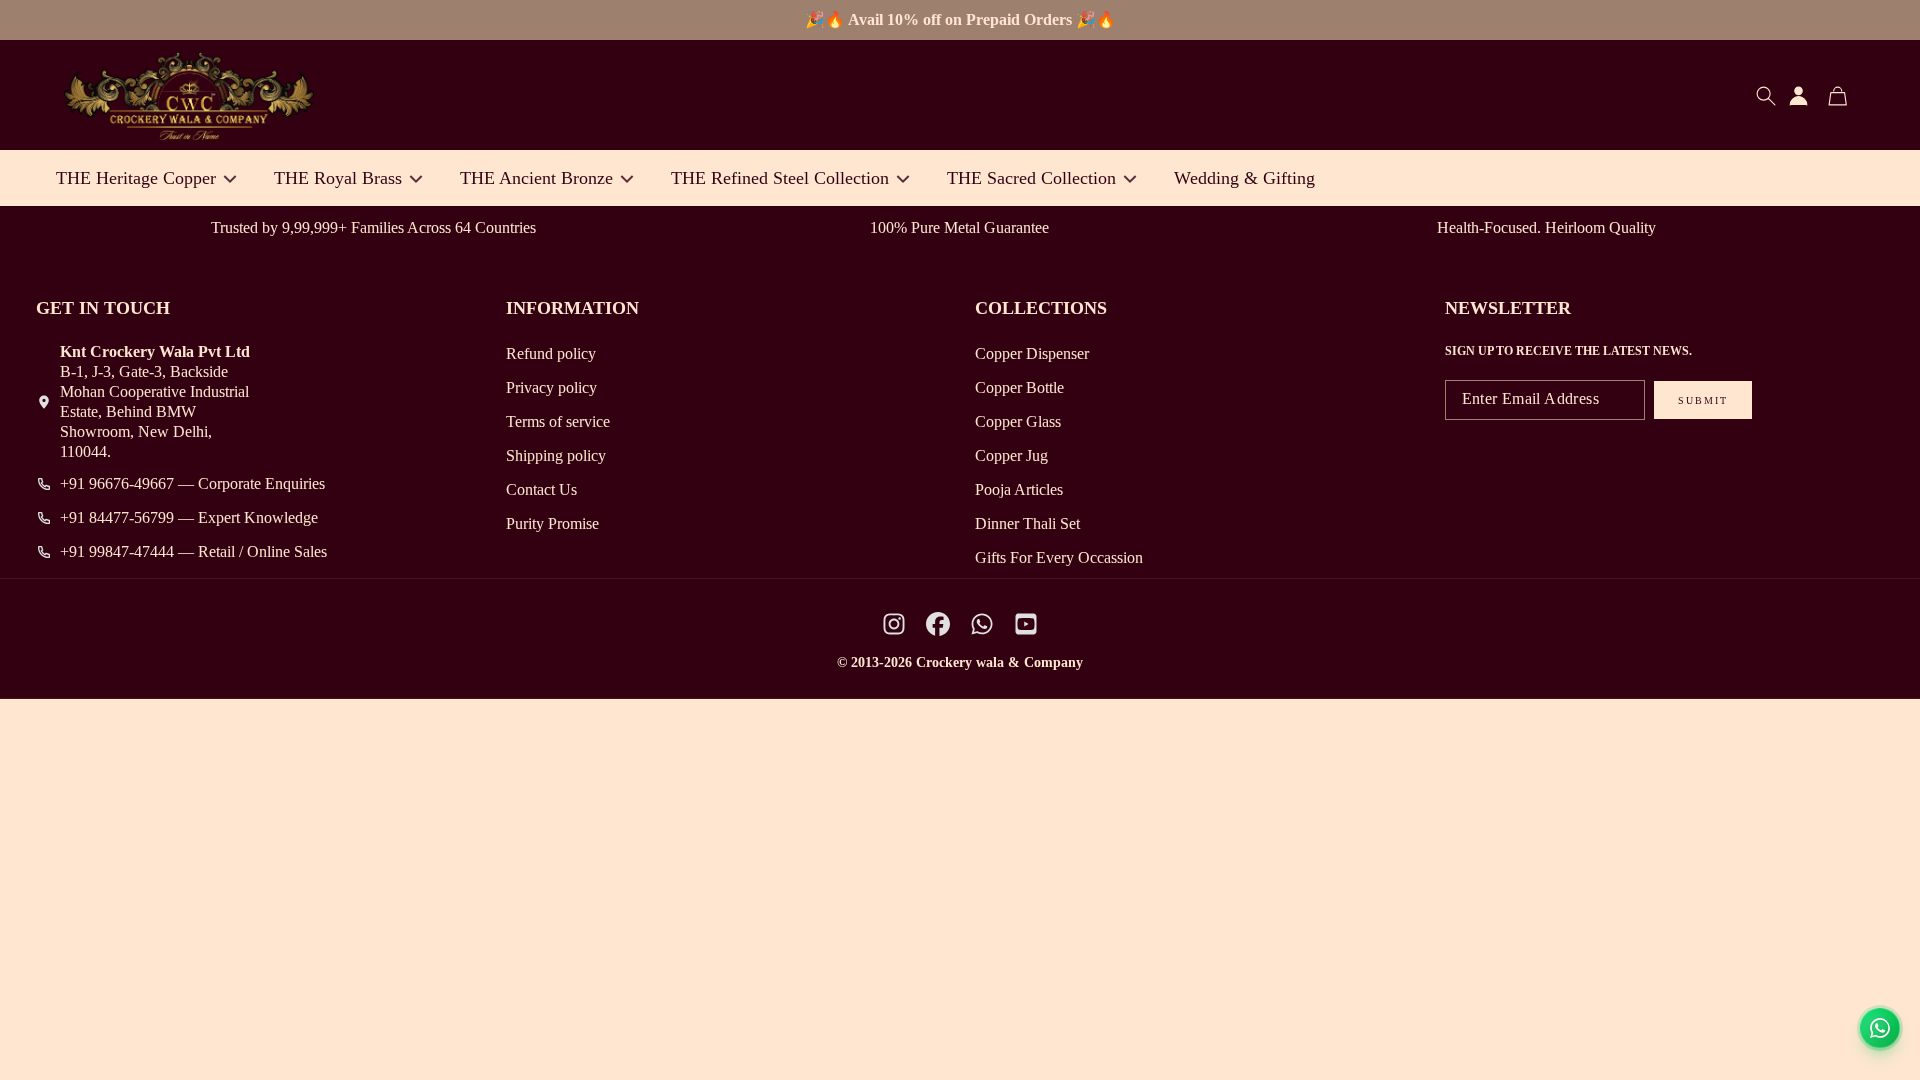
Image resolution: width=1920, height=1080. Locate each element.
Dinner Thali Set (1027, 523)
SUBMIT (1703, 400)
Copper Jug (1011, 455)
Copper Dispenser (1032, 353)
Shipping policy (556, 455)
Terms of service (558, 421)
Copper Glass (1018, 421)
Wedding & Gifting (1244, 178)
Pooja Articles (1019, 489)
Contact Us (541, 489)
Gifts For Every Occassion (1059, 557)
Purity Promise (552, 523)
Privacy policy (551, 387)
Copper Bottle (1019, 387)
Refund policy (551, 353)
